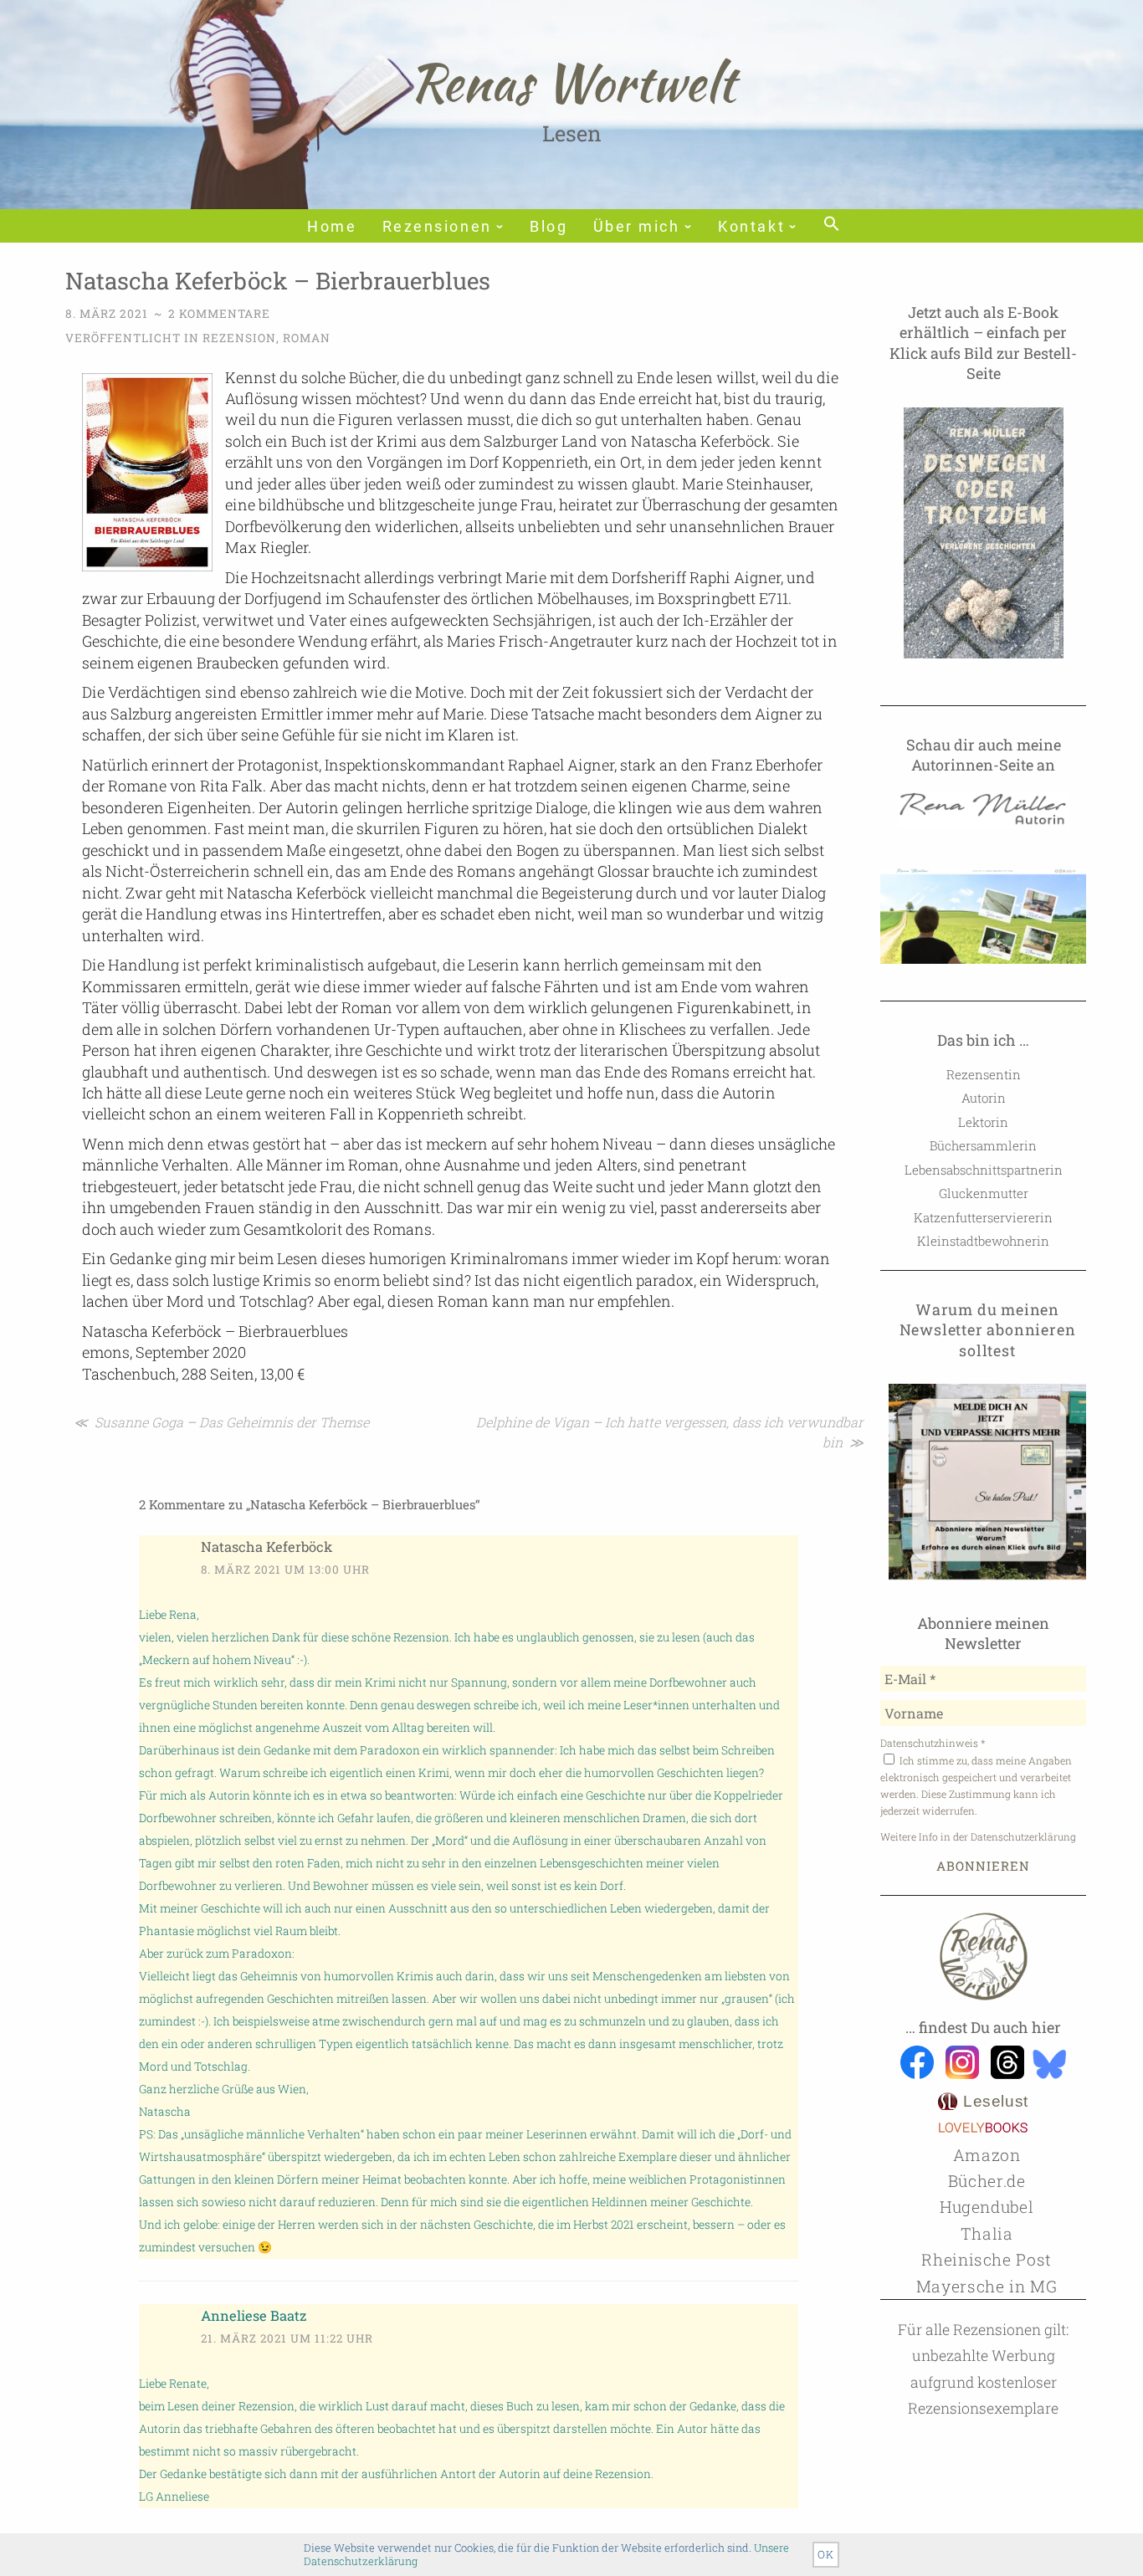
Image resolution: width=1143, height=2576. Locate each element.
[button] (830, 225)
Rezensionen (437, 227)
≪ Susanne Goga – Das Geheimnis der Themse (221, 1422)
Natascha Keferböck (267, 1547)
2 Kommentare (219, 314)
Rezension (239, 338)
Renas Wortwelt (572, 82)
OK (826, 2554)
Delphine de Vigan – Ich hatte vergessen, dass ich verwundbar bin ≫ (670, 1432)
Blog (548, 227)
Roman (307, 338)
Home (332, 227)
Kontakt (751, 227)
